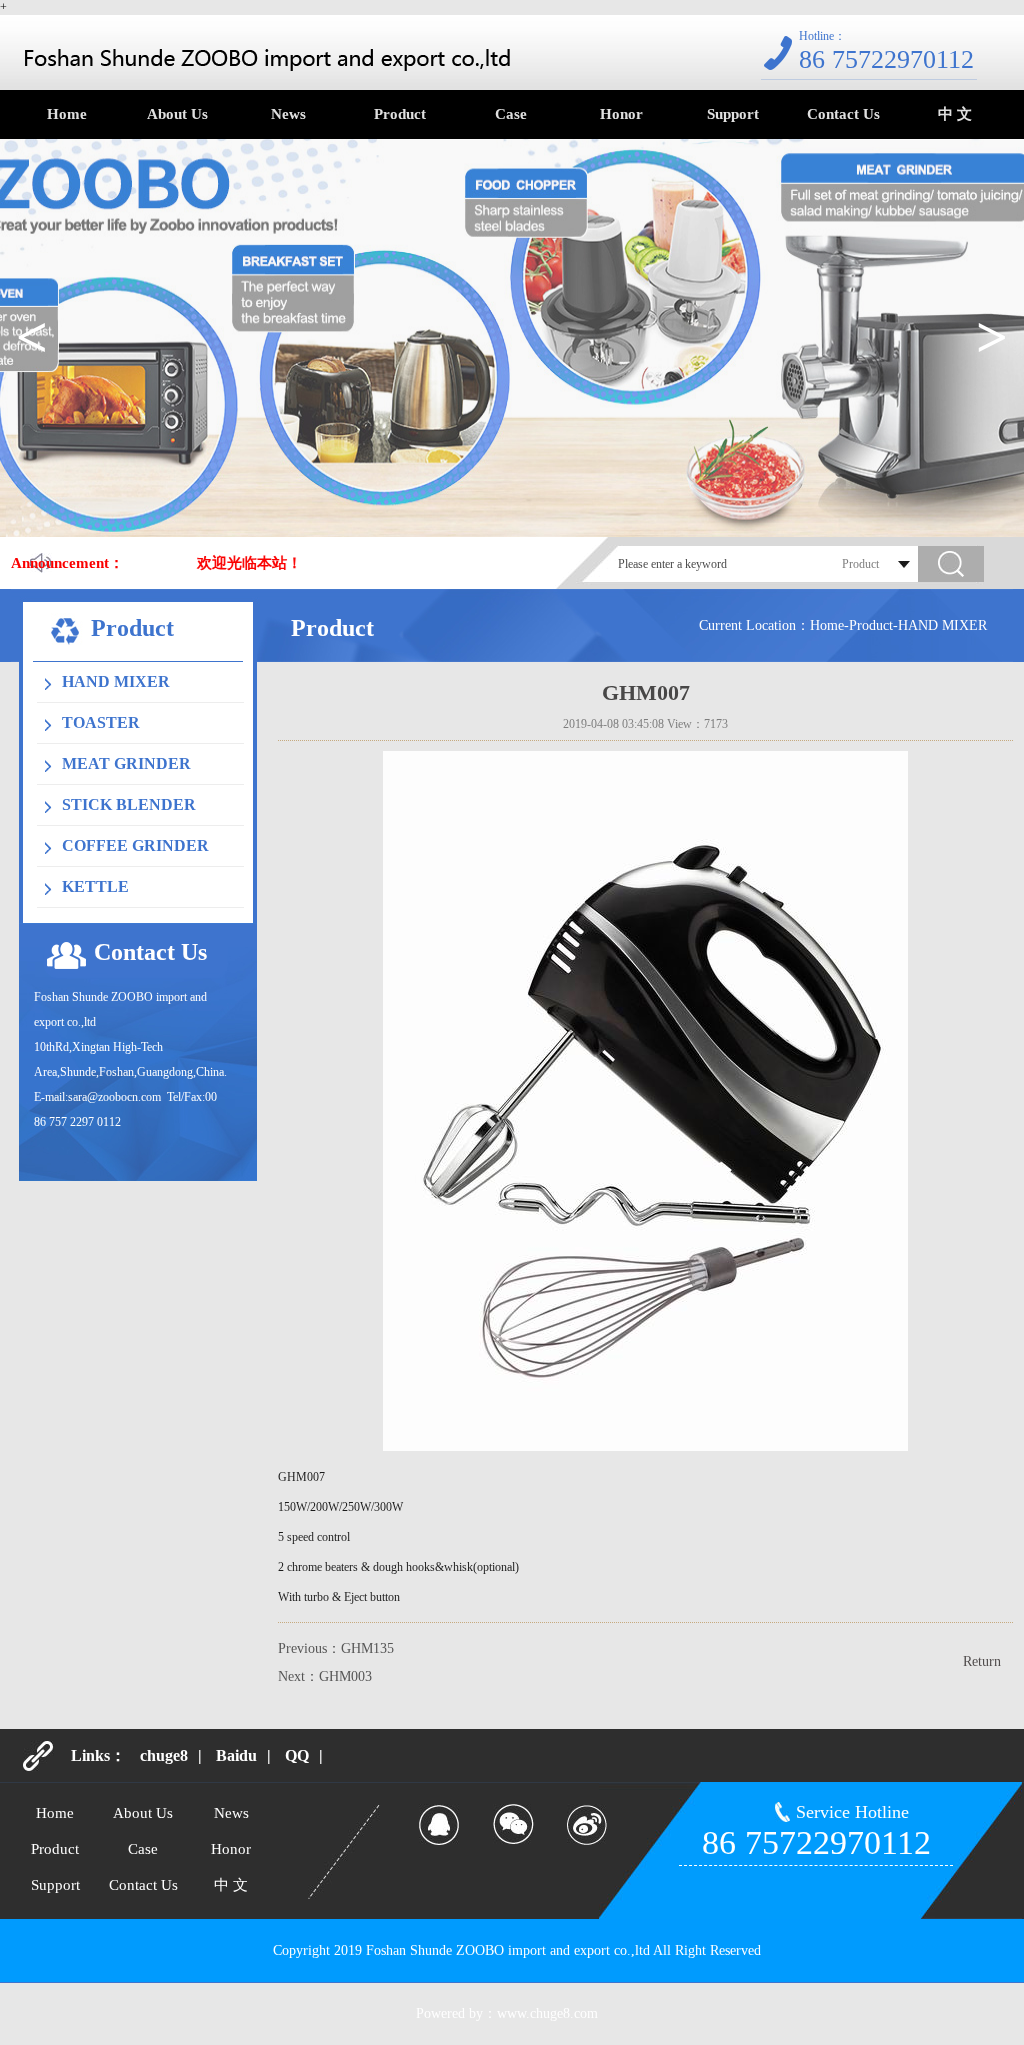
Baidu (236, 1755)
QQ (297, 1755)
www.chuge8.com (547, 2013)
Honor (621, 114)
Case (511, 114)
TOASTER (101, 722)
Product (400, 114)
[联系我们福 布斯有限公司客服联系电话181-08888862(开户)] (267, 58)
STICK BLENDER (129, 804)
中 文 (955, 114)
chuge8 (164, 1755)
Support (733, 114)
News (288, 114)
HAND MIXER (116, 681)
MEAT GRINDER (126, 763)
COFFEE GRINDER (135, 845)
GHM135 (367, 1648)
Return (982, 1661)
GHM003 (345, 1676)
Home (67, 114)
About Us (177, 114)
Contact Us (843, 114)
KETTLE (95, 886)
